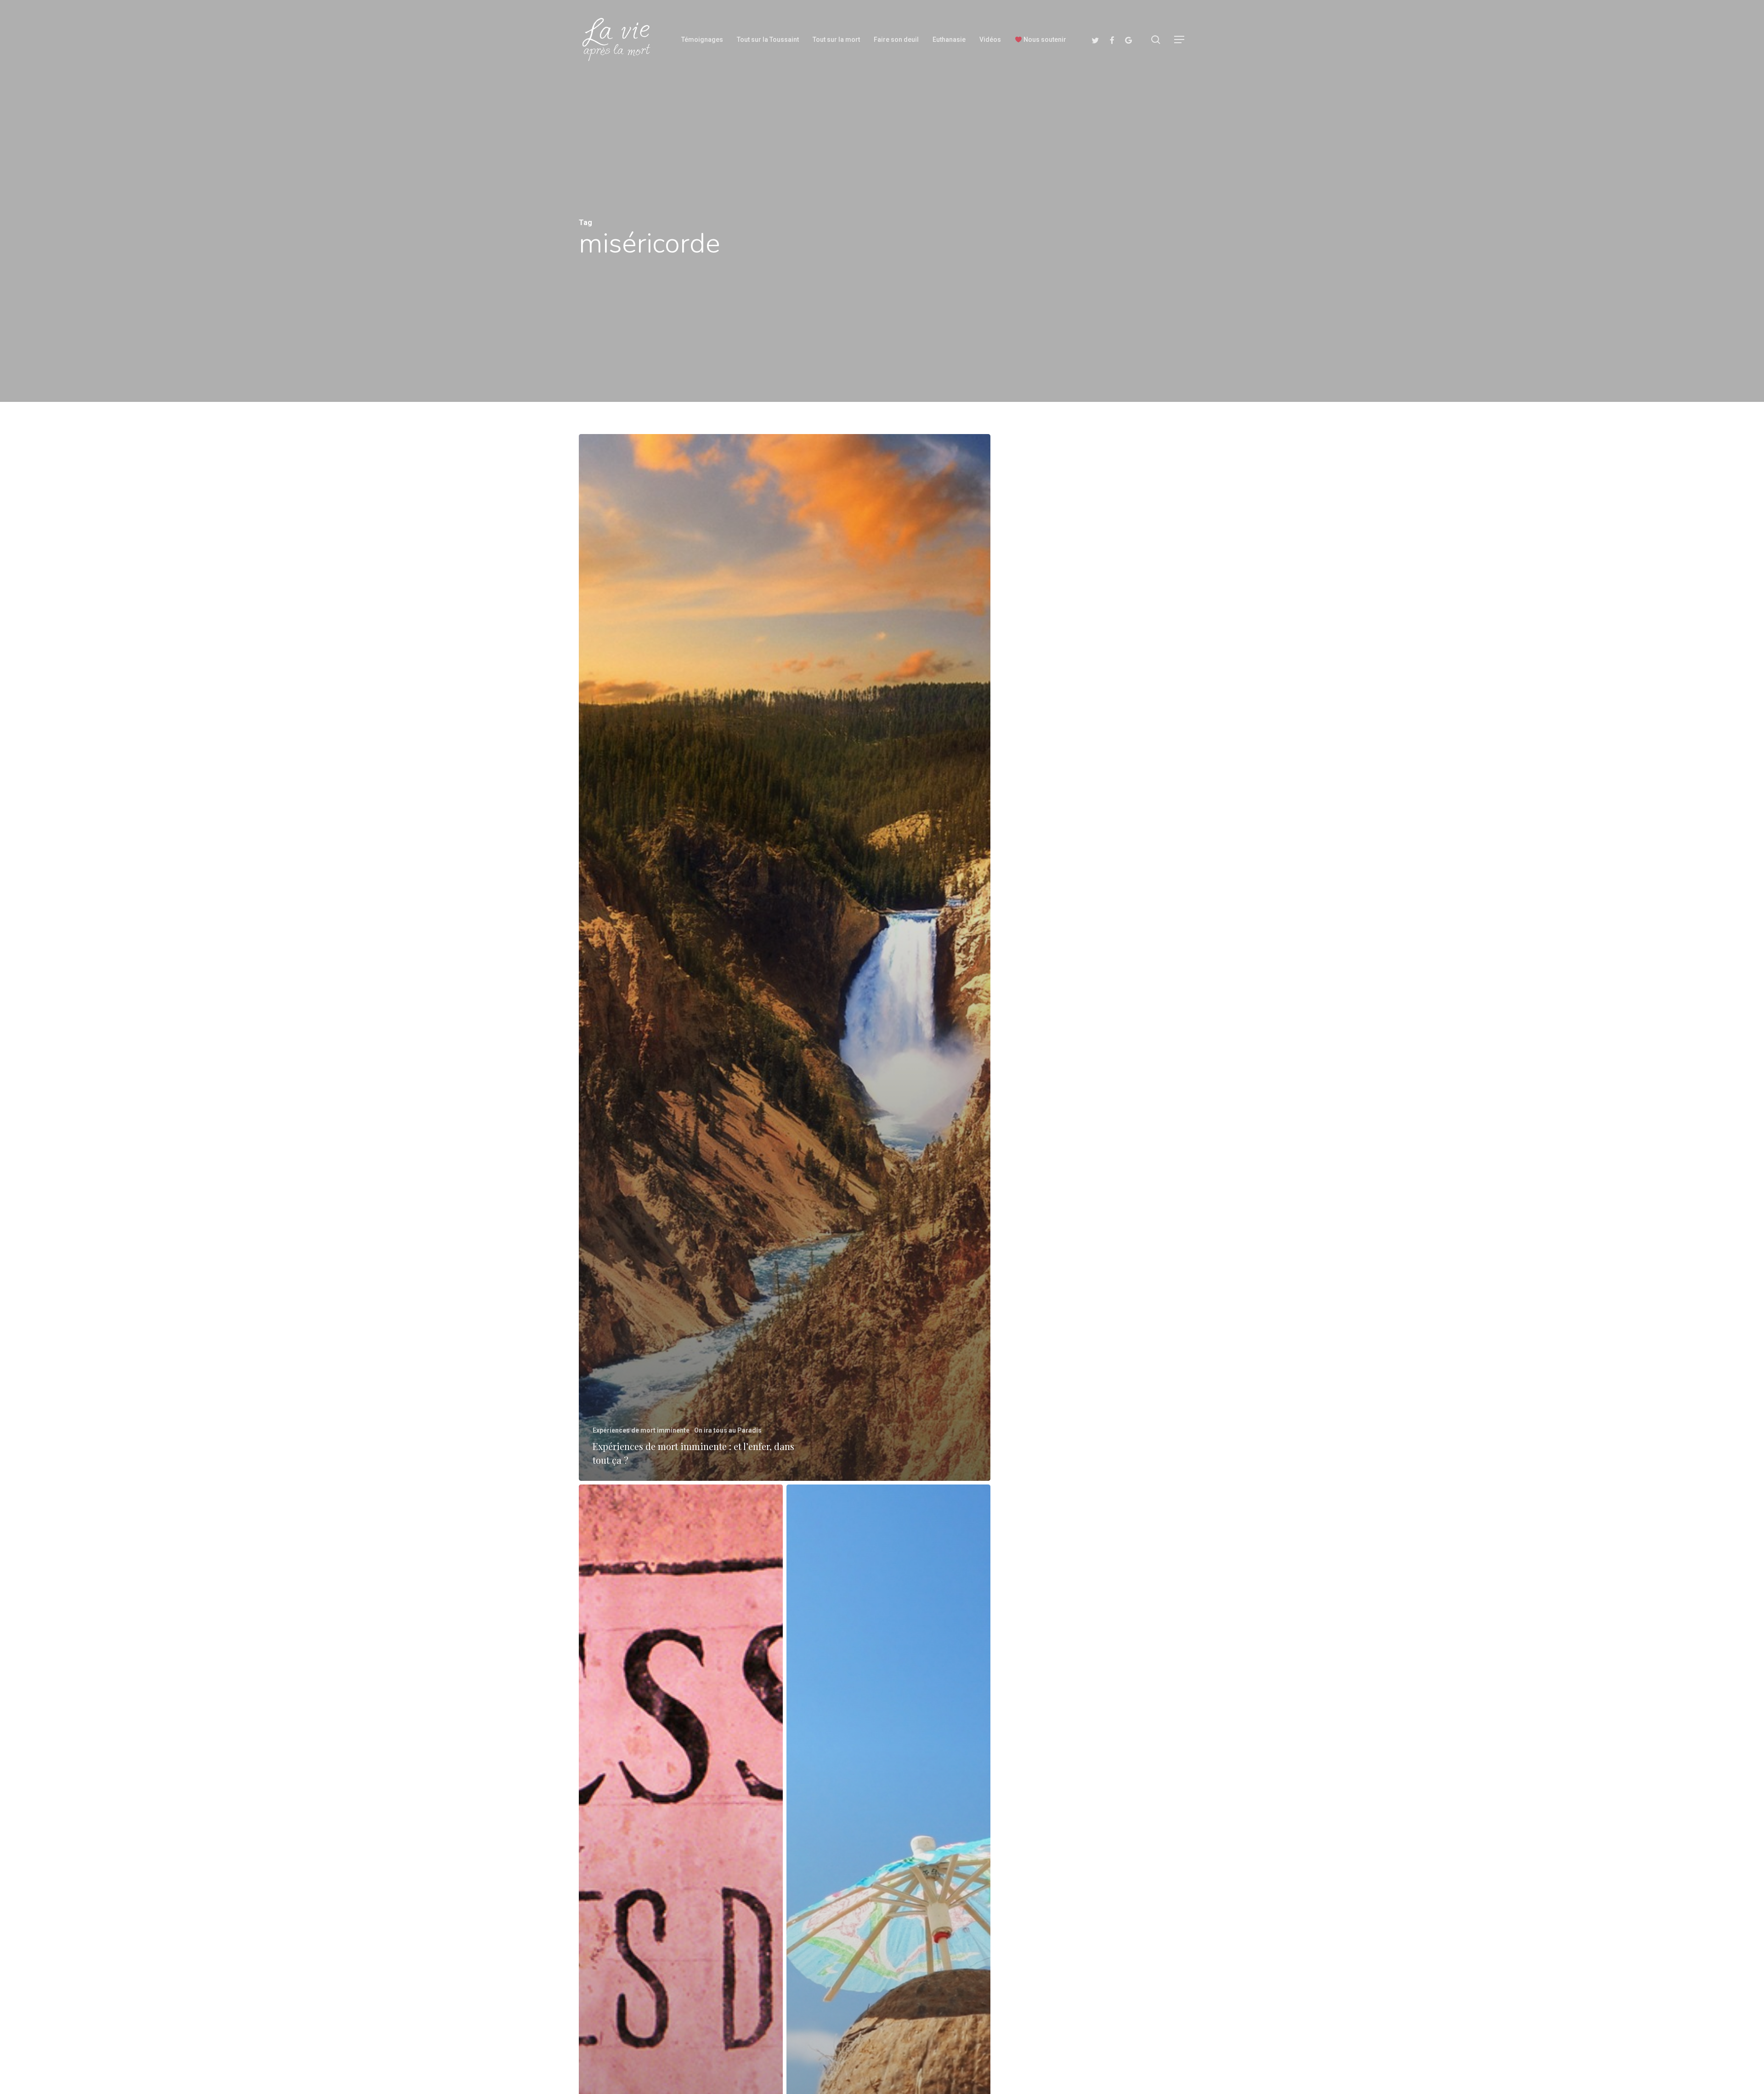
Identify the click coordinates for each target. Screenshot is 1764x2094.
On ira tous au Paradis (728, 1430)
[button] (1180, 40)
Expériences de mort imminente (641, 1430)
